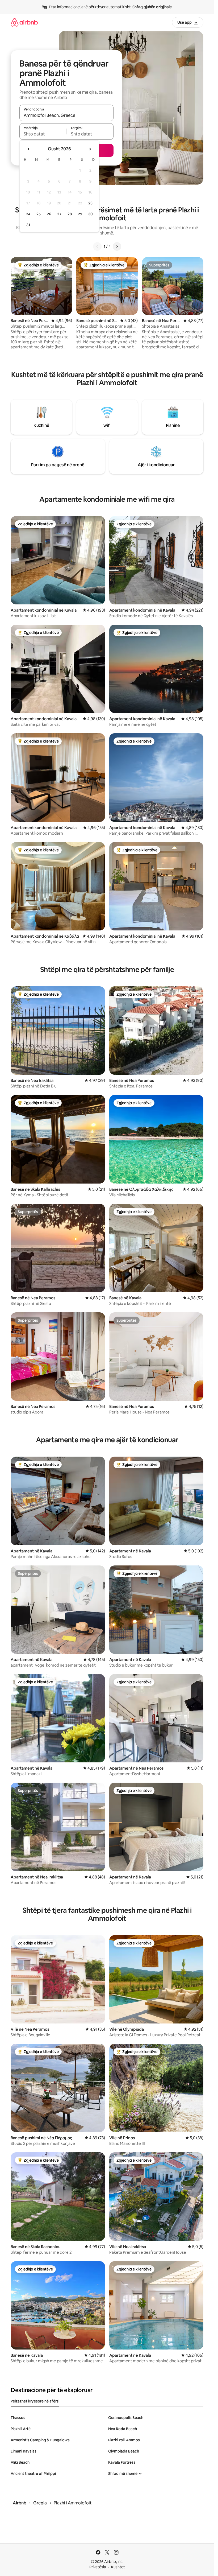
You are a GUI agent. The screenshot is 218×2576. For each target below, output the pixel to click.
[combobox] (66, 115)
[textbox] (43, 134)
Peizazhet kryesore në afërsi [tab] (35, 2401)
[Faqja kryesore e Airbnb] (24, 22)
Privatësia (98, 2567)
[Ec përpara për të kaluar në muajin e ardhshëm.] (90, 149)
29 (80, 214)
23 (90, 203)
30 (91, 214)
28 (70, 214)
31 (28, 225)
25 (39, 214)
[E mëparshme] (97, 246)
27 (59, 214)
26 (49, 214)
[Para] (117, 246)
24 (28, 214)
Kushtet (118, 2567)
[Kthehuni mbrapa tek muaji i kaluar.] (29, 149)
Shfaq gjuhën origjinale (152, 7)
